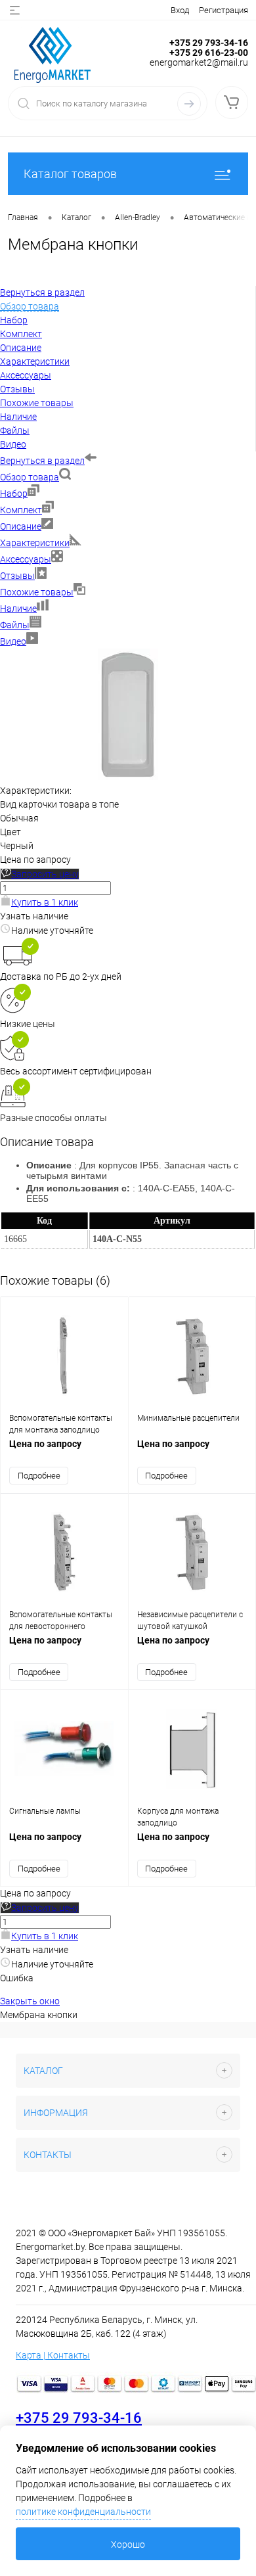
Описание (21, 526)
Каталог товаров (70, 174)
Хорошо (128, 2544)
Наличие (18, 609)
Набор (14, 494)
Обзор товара (30, 477)
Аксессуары (26, 559)
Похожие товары (37, 592)
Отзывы (17, 576)
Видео (13, 641)
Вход (180, 10)
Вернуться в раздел (42, 461)
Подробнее (39, 1476)
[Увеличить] (128, 777)
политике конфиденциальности (83, 2512)
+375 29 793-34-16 (79, 2418)
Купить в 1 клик (45, 902)
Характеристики (35, 543)
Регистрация (224, 10)
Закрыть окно (30, 2001)
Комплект (21, 510)
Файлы (15, 625)
